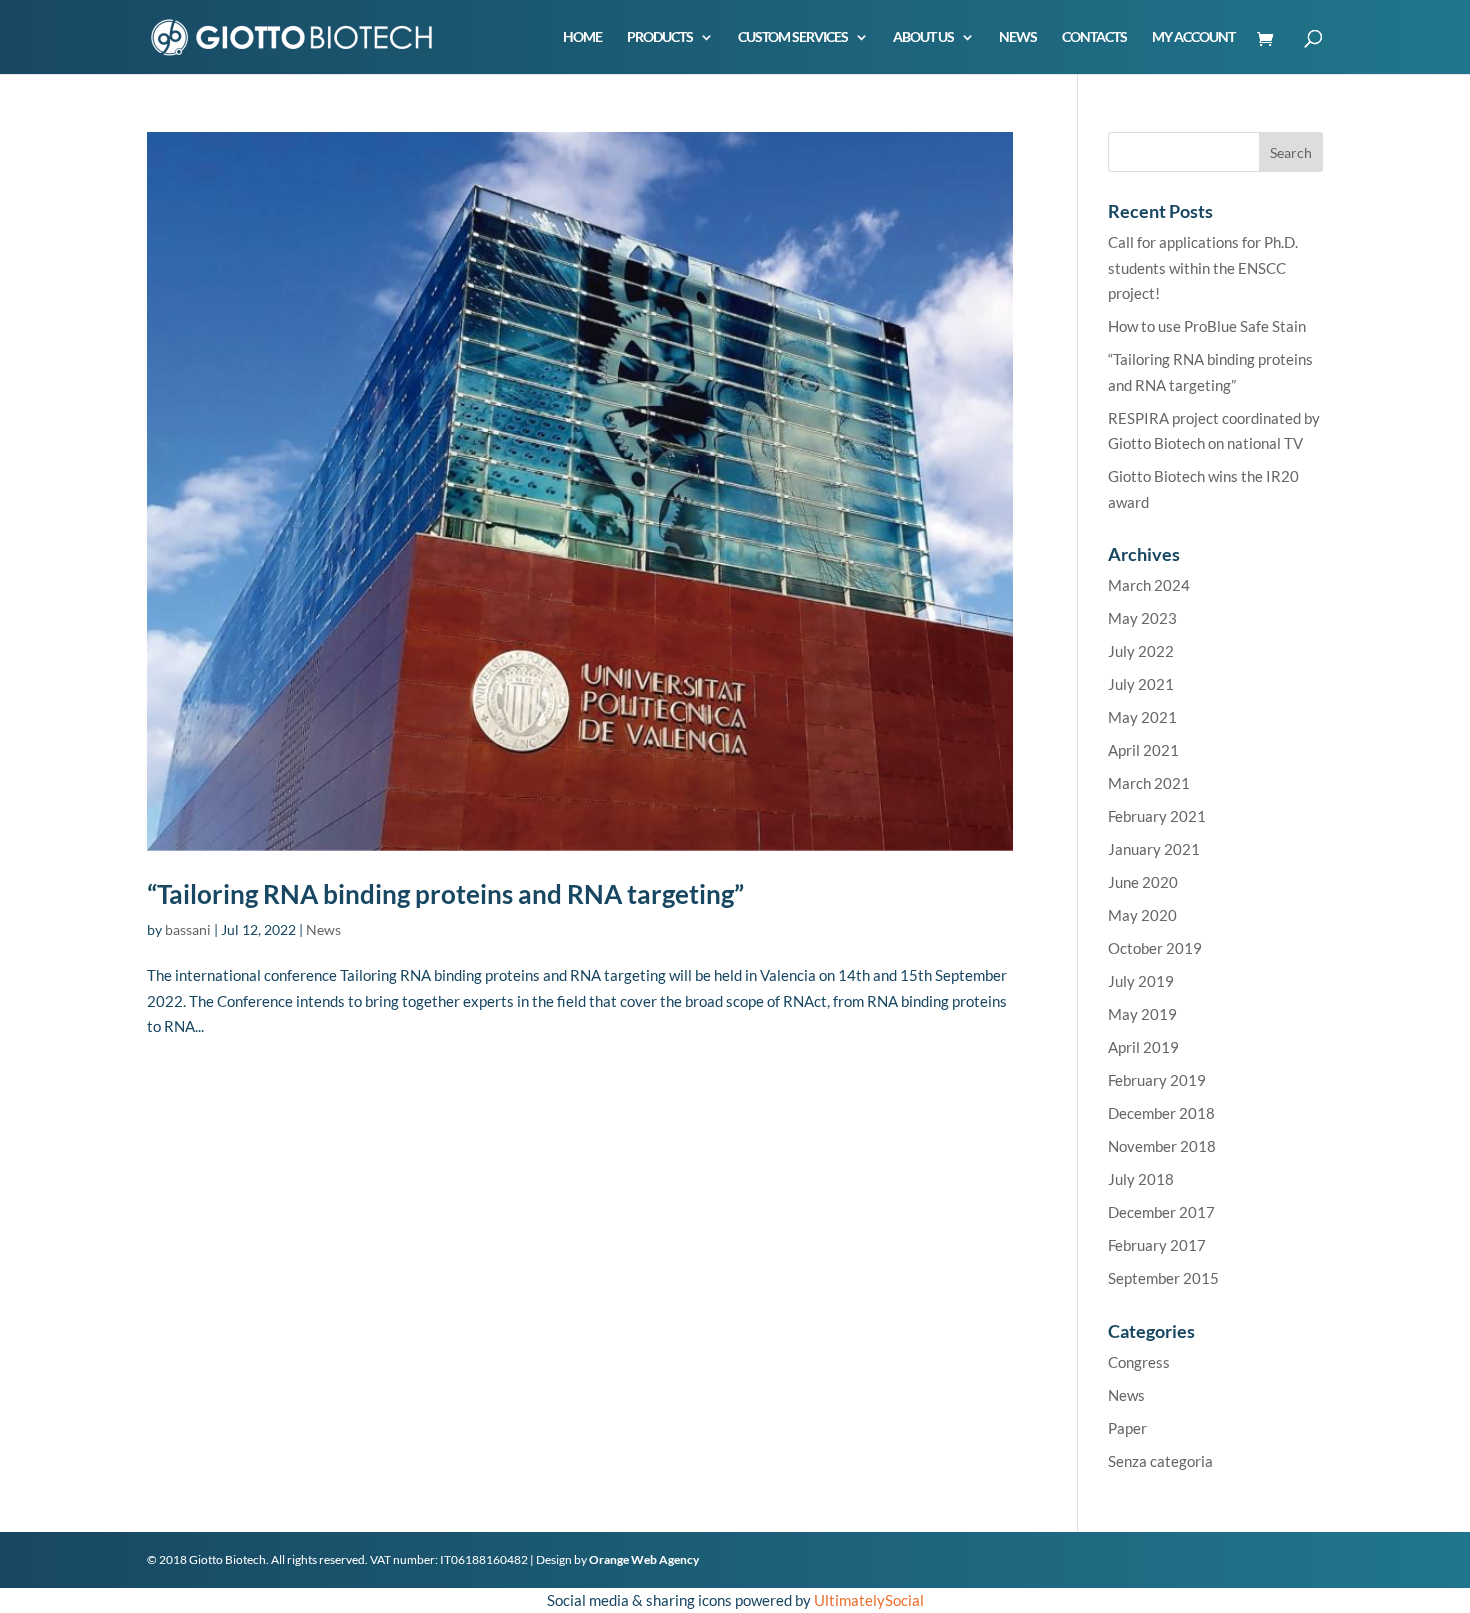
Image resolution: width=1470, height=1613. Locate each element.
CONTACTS (1094, 37)
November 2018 (1162, 1146)
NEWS (1018, 37)
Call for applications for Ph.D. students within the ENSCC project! (1203, 267)
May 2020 (1142, 915)
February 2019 (1157, 1080)
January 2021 (1154, 849)
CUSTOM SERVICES (793, 37)
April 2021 (1143, 750)
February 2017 (1157, 1245)
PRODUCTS (660, 37)
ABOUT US (923, 37)
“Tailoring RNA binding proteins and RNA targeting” (445, 894)
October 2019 (1155, 948)
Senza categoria (1160, 1461)
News (323, 929)
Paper (1127, 1428)
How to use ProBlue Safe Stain (1207, 326)
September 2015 (1163, 1278)
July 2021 (1141, 684)
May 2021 (1142, 717)
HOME (582, 37)
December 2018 (1161, 1113)
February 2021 (1157, 816)
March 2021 (1149, 783)
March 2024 (1149, 585)
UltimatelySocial (869, 1600)
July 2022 (1141, 651)
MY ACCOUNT (1193, 37)
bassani (188, 929)
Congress (1139, 1362)
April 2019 (1143, 1047)
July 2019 (1141, 981)
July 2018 (1141, 1179)
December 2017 (1161, 1212)
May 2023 (1142, 618)
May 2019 (1142, 1014)
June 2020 (1143, 882)
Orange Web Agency (644, 1559)
